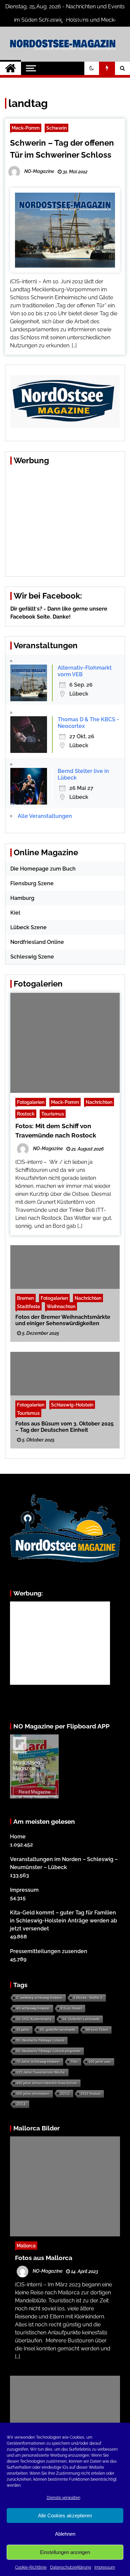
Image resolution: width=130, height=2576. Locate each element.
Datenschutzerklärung (70, 2567)
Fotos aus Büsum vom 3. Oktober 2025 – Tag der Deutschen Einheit (64, 1427)
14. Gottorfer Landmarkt (81, 2019)
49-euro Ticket (97, 2030)
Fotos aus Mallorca (44, 2258)
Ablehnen (65, 2534)
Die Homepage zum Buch (43, 869)
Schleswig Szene (32, 957)
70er (74, 2062)
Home (18, 1837)
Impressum (105, 2567)
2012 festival (90, 2094)
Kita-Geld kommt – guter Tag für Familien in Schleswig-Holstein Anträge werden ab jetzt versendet (63, 1921)
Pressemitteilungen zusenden (49, 1951)
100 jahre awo (100, 2062)
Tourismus (53, 1114)
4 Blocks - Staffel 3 (88, 1998)
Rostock (26, 1114)
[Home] (10, 68)
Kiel (15, 913)
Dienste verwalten (63, 2498)
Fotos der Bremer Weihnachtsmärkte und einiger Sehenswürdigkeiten (63, 1320)
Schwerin (56, 128)
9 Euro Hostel (71, 2008)
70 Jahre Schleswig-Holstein (38, 2062)
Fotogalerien (31, 1102)
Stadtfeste (28, 1306)
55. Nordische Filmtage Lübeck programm (48, 2051)
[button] (92, 68)
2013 (21, 2104)
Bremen (25, 1298)
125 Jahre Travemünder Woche (41, 2072)
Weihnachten (61, 1306)
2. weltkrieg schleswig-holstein (39, 1998)
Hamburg (22, 898)
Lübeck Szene (28, 927)
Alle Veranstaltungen (45, 816)
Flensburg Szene (32, 883)
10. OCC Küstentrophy (34, 2019)
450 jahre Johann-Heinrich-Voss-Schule (47, 2083)
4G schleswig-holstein (33, 2008)
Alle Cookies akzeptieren (65, 2516)
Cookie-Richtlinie (31, 2567)
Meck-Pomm (26, 128)
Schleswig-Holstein (72, 1405)
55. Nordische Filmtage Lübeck (40, 2040)
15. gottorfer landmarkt (57, 2030)
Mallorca (26, 2246)
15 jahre (23, 2030)
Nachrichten (99, 1102)
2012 (65, 2093)
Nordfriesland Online (37, 942)
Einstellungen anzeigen (65, 2552)
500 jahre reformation (33, 2094)
